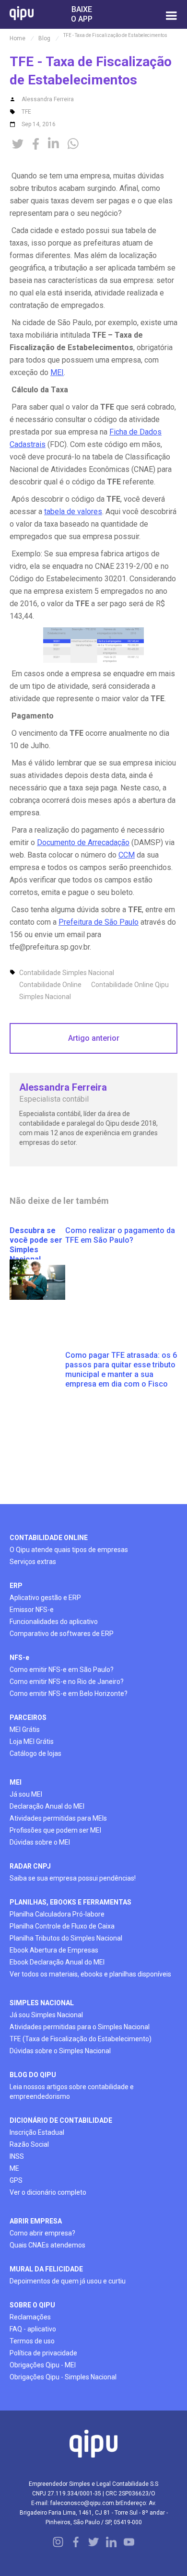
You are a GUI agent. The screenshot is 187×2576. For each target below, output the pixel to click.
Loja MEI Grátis (32, 1741)
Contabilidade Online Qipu (130, 985)
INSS (17, 2156)
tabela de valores (73, 512)
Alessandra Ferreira (48, 99)
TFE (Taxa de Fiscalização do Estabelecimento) (81, 2039)
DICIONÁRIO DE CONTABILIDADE (61, 2120)
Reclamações (30, 2317)
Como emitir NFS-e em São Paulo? (62, 1670)
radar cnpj (30, 1866)
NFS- (19, 1658)
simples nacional (42, 2003)
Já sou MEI (26, 1794)
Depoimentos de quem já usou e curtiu (68, 2281)
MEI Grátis (25, 1729)
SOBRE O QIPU (32, 2305)
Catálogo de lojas (35, 1753)
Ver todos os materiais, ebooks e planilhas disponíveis (90, 1974)
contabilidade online (49, 1538)
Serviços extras (33, 1562)
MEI (57, 372)
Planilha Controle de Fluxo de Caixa (62, 1926)
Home (18, 38)
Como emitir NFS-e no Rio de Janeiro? (67, 1682)
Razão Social (29, 2144)
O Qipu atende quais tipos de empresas (69, 1550)
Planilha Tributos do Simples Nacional (66, 1938)
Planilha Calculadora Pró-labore (57, 1914)
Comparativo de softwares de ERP (62, 1634)
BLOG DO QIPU (33, 2075)
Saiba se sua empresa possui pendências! (73, 1878)
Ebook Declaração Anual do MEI (57, 1962)
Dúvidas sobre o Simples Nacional (60, 2051)
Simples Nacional (45, 997)
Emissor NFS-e (32, 1610)
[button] (171, 14)
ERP (16, 1586)
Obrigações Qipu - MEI (43, 2365)
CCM (127, 855)
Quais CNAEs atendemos (47, 2245)
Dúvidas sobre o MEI (40, 1842)
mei (16, 1782)
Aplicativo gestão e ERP (45, 1598)
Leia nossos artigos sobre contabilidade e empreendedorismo (72, 2092)
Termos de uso (32, 2341)
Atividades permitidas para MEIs (58, 1818)
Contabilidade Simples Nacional (67, 973)
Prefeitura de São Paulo (99, 922)
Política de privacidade (43, 2353)
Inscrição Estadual (37, 2132)
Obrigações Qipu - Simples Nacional (63, 2377)
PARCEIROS (28, 1717)
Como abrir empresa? (42, 2233)
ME (14, 2168)
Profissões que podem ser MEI (55, 1830)
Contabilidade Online (50, 985)
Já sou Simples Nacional (46, 2015)
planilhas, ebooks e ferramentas (70, 1902)
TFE (26, 112)
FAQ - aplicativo (33, 2329)
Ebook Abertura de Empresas (54, 1950)
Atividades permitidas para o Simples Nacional (80, 2027)
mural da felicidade (46, 2269)
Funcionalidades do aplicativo (54, 1622)
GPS (16, 2180)
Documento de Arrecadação (83, 842)
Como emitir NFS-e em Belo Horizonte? (69, 1694)
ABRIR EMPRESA (36, 2221)
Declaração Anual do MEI (47, 1806)
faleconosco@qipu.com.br (85, 2503)
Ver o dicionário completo (48, 2192)
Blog (44, 38)
